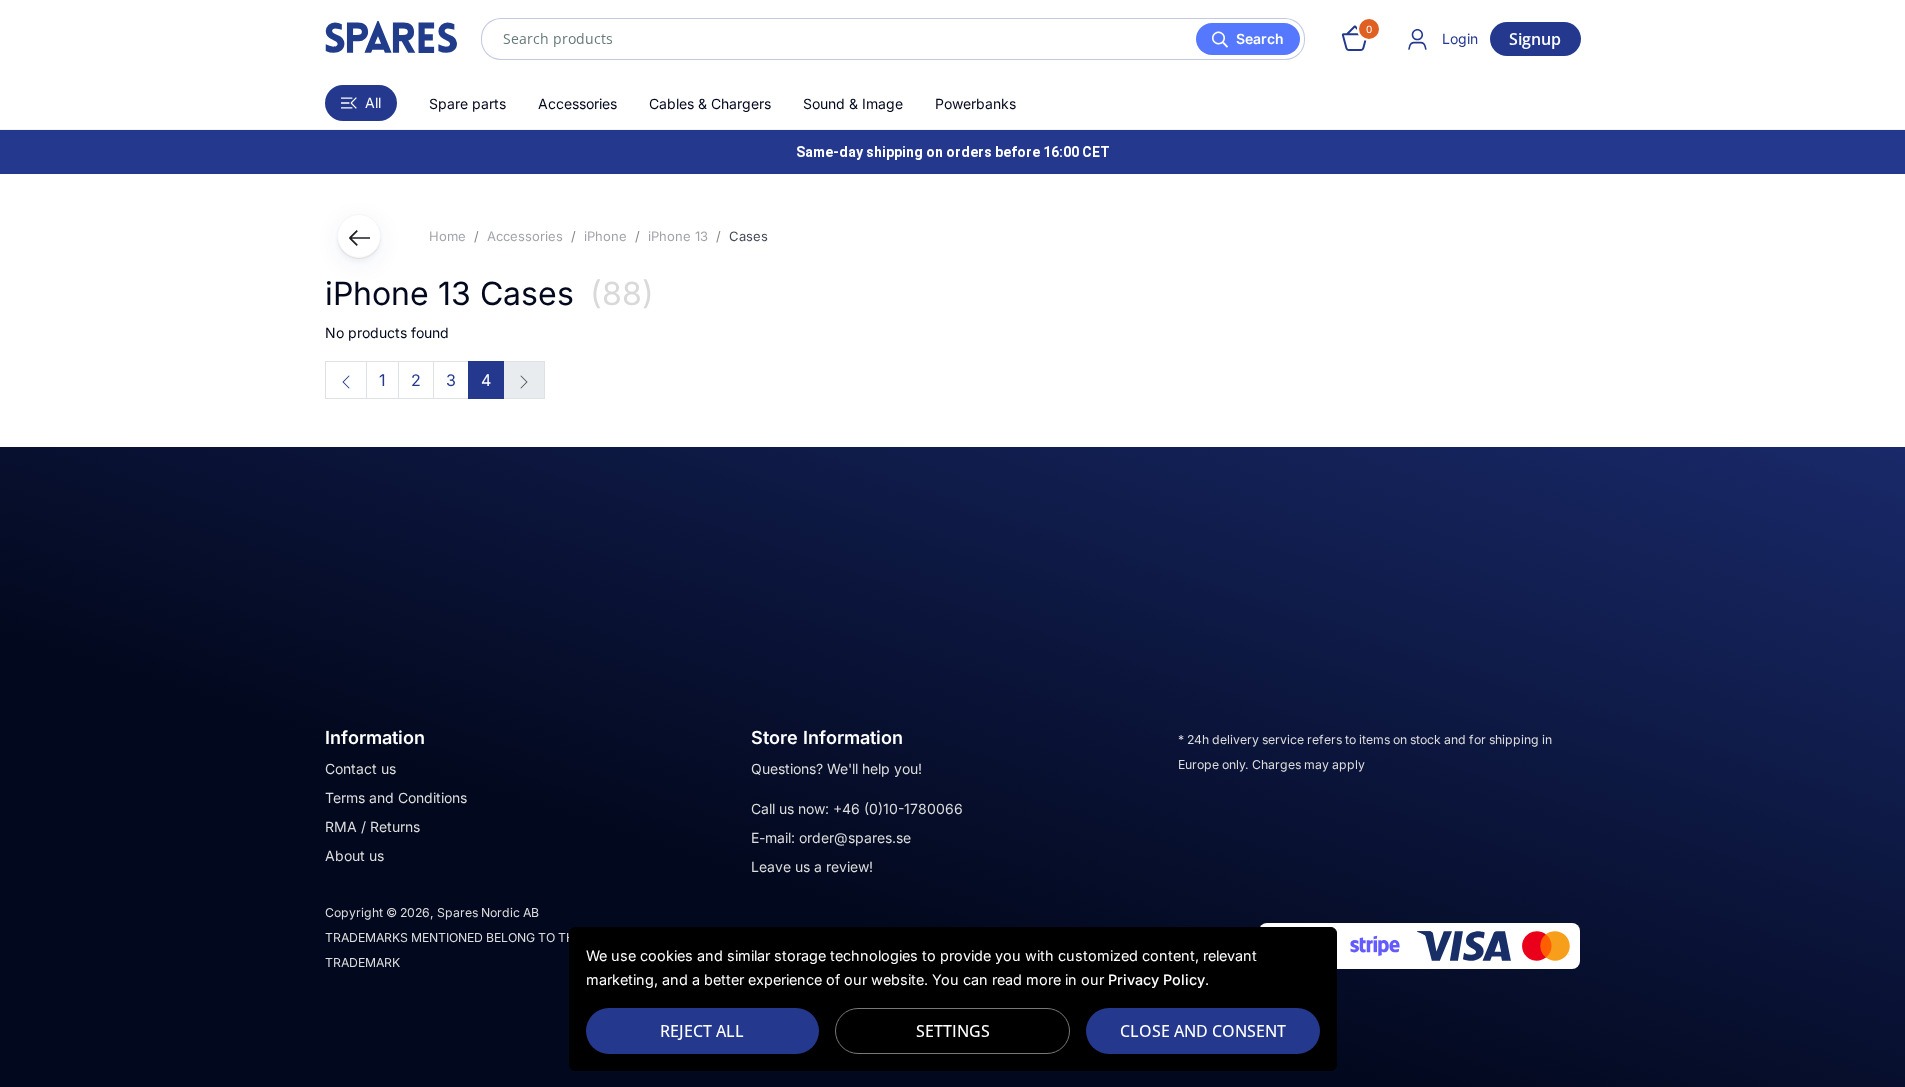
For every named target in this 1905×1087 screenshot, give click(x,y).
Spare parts (467, 103)
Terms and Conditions (396, 797)
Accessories (577, 103)
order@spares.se (855, 837)
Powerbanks (975, 103)
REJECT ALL (702, 1031)
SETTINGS (953, 1031)
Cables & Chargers (710, 103)
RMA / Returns (372, 826)
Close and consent (1203, 1031)
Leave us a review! (812, 866)
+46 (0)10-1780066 (898, 808)
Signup (1535, 39)
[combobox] (893, 39)
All (373, 102)
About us (354, 855)
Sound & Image (853, 103)
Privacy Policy (1156, 979)
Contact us (360, 768)
